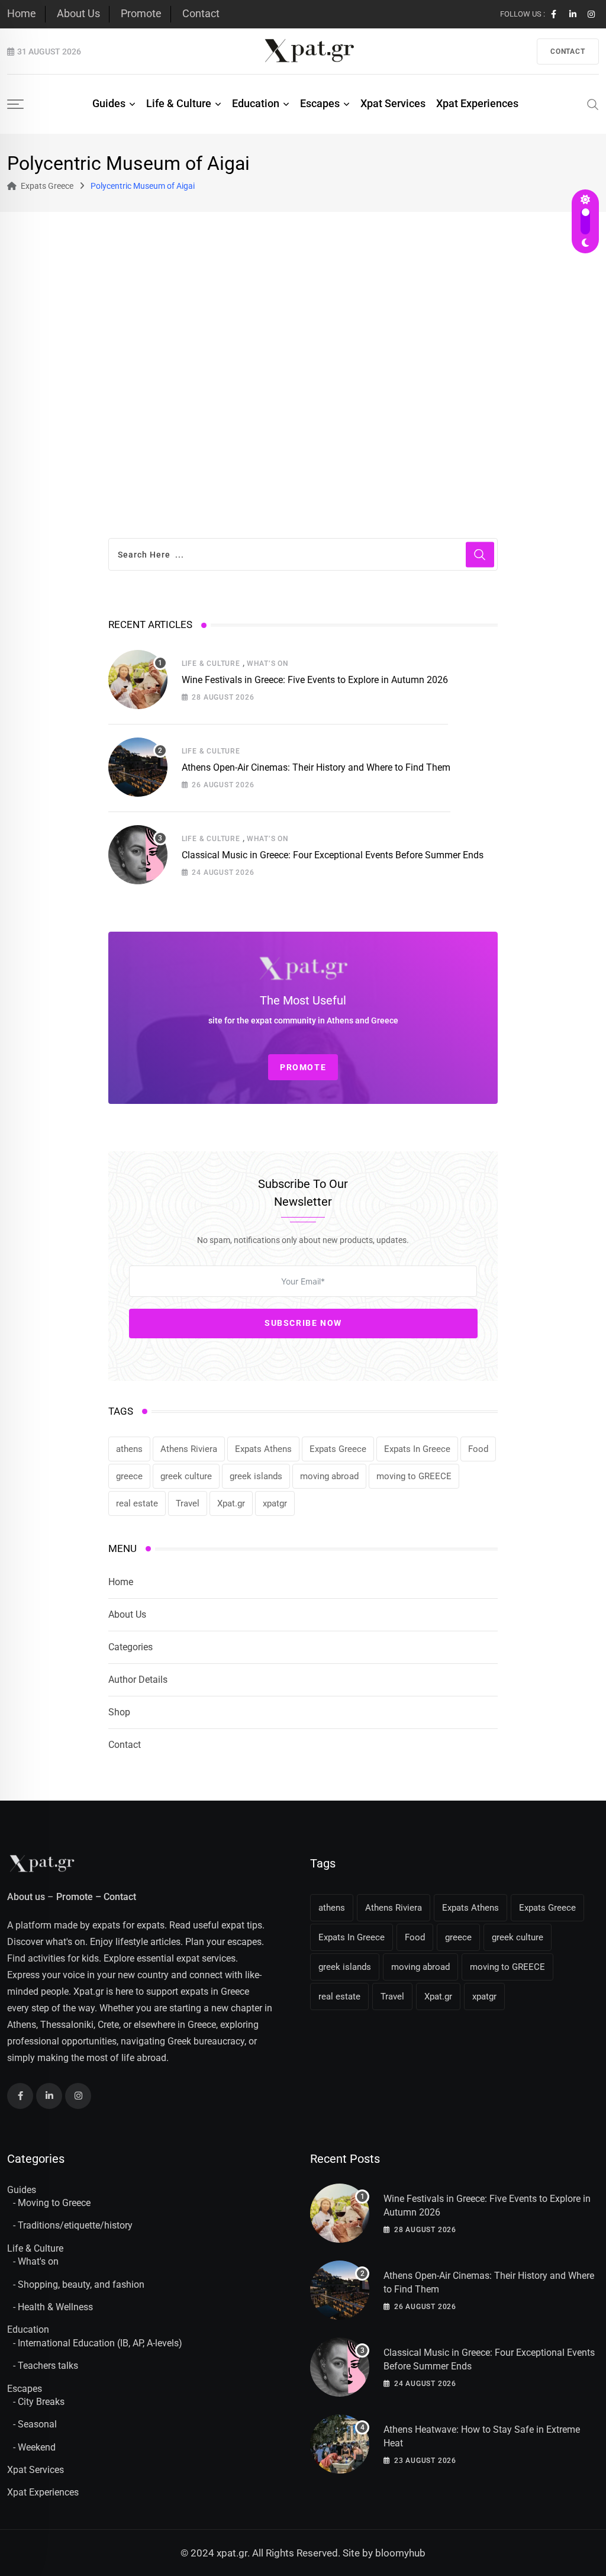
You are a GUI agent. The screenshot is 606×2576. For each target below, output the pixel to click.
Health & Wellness (55, 2307)
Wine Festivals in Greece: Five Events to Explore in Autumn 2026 (315, 680)
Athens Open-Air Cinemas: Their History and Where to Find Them (316, 767)
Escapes (320, 103)
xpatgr (275, 1503)
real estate (137, 1503)
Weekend (37, 2447)
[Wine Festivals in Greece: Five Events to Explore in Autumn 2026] (138, 680)
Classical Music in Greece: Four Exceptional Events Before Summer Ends (333, 855)
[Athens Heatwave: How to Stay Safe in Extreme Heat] (340, 2444)
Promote (141, 13)
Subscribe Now (303, 1323)
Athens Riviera (189, 1449)
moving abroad (329, 1476)
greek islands (256, 1476)
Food (478, 1449)
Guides (109, 103)
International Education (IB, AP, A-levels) (100, 2343)
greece (129, 1476)
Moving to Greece (54, 2203)
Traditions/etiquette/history (75, 2225)
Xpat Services (393, 103)
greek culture (186, 1476)
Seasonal (37, 2424)
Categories (130, 1647)
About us (26, 1897)
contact (568, 51)
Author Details (138, 1680)
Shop (119, 1712)
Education (256, 103)
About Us (78, 13)
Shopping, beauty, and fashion (81, 2284)
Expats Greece (338, 1449)
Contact (201, 13)
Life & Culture (179, 103)
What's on (38, 2261)
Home (22, 13)
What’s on (268, 664)
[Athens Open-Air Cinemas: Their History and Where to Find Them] (138, 767)
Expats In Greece (417, 1449)
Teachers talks (48, 2366)
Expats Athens (263, 1449)
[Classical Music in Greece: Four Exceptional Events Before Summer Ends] (138, 855)
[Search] (593, 104)
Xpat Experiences (477, 103)
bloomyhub (400, 2553)
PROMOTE (303, 1067)
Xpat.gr (231, 1503)
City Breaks (41, 2402)
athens (129, 1449)
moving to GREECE (414, 1476)
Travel (188, 1503)
